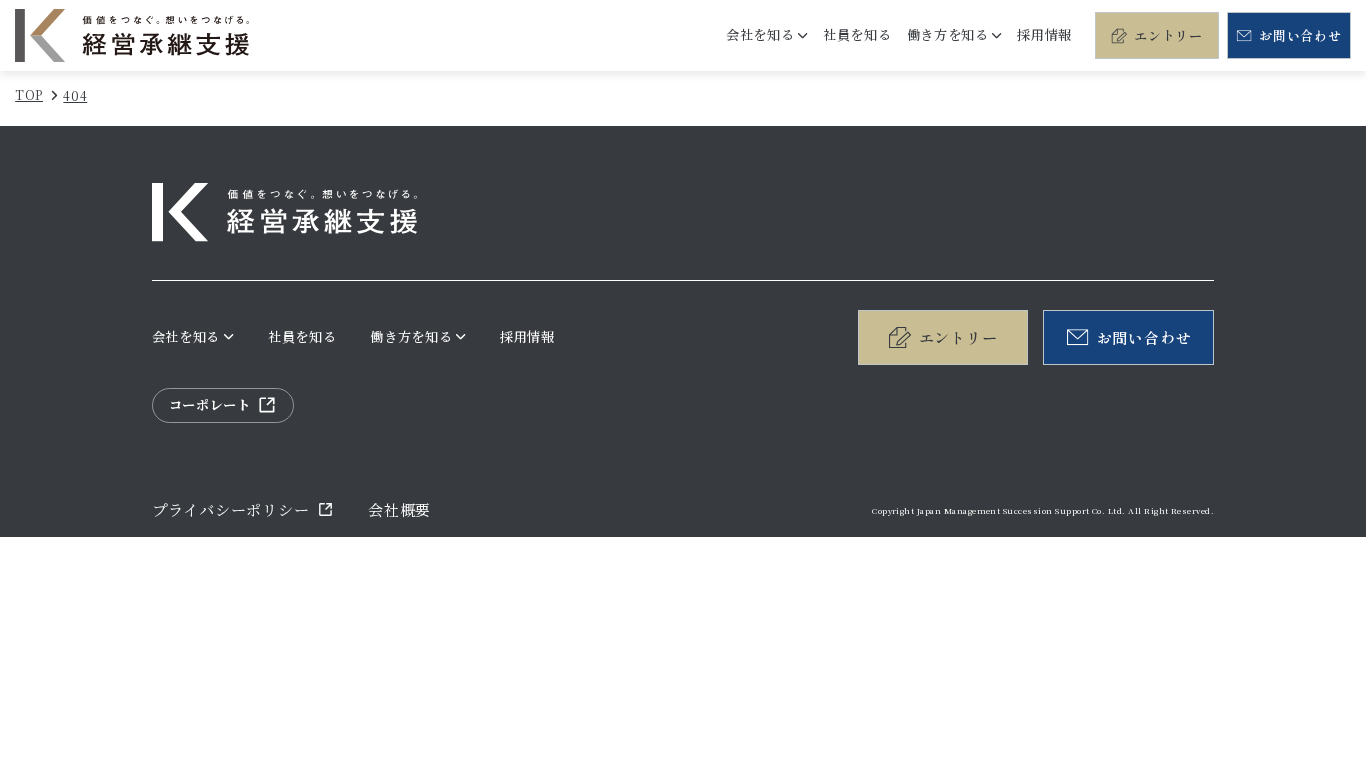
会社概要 (399, 509)
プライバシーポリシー (231, 509)
